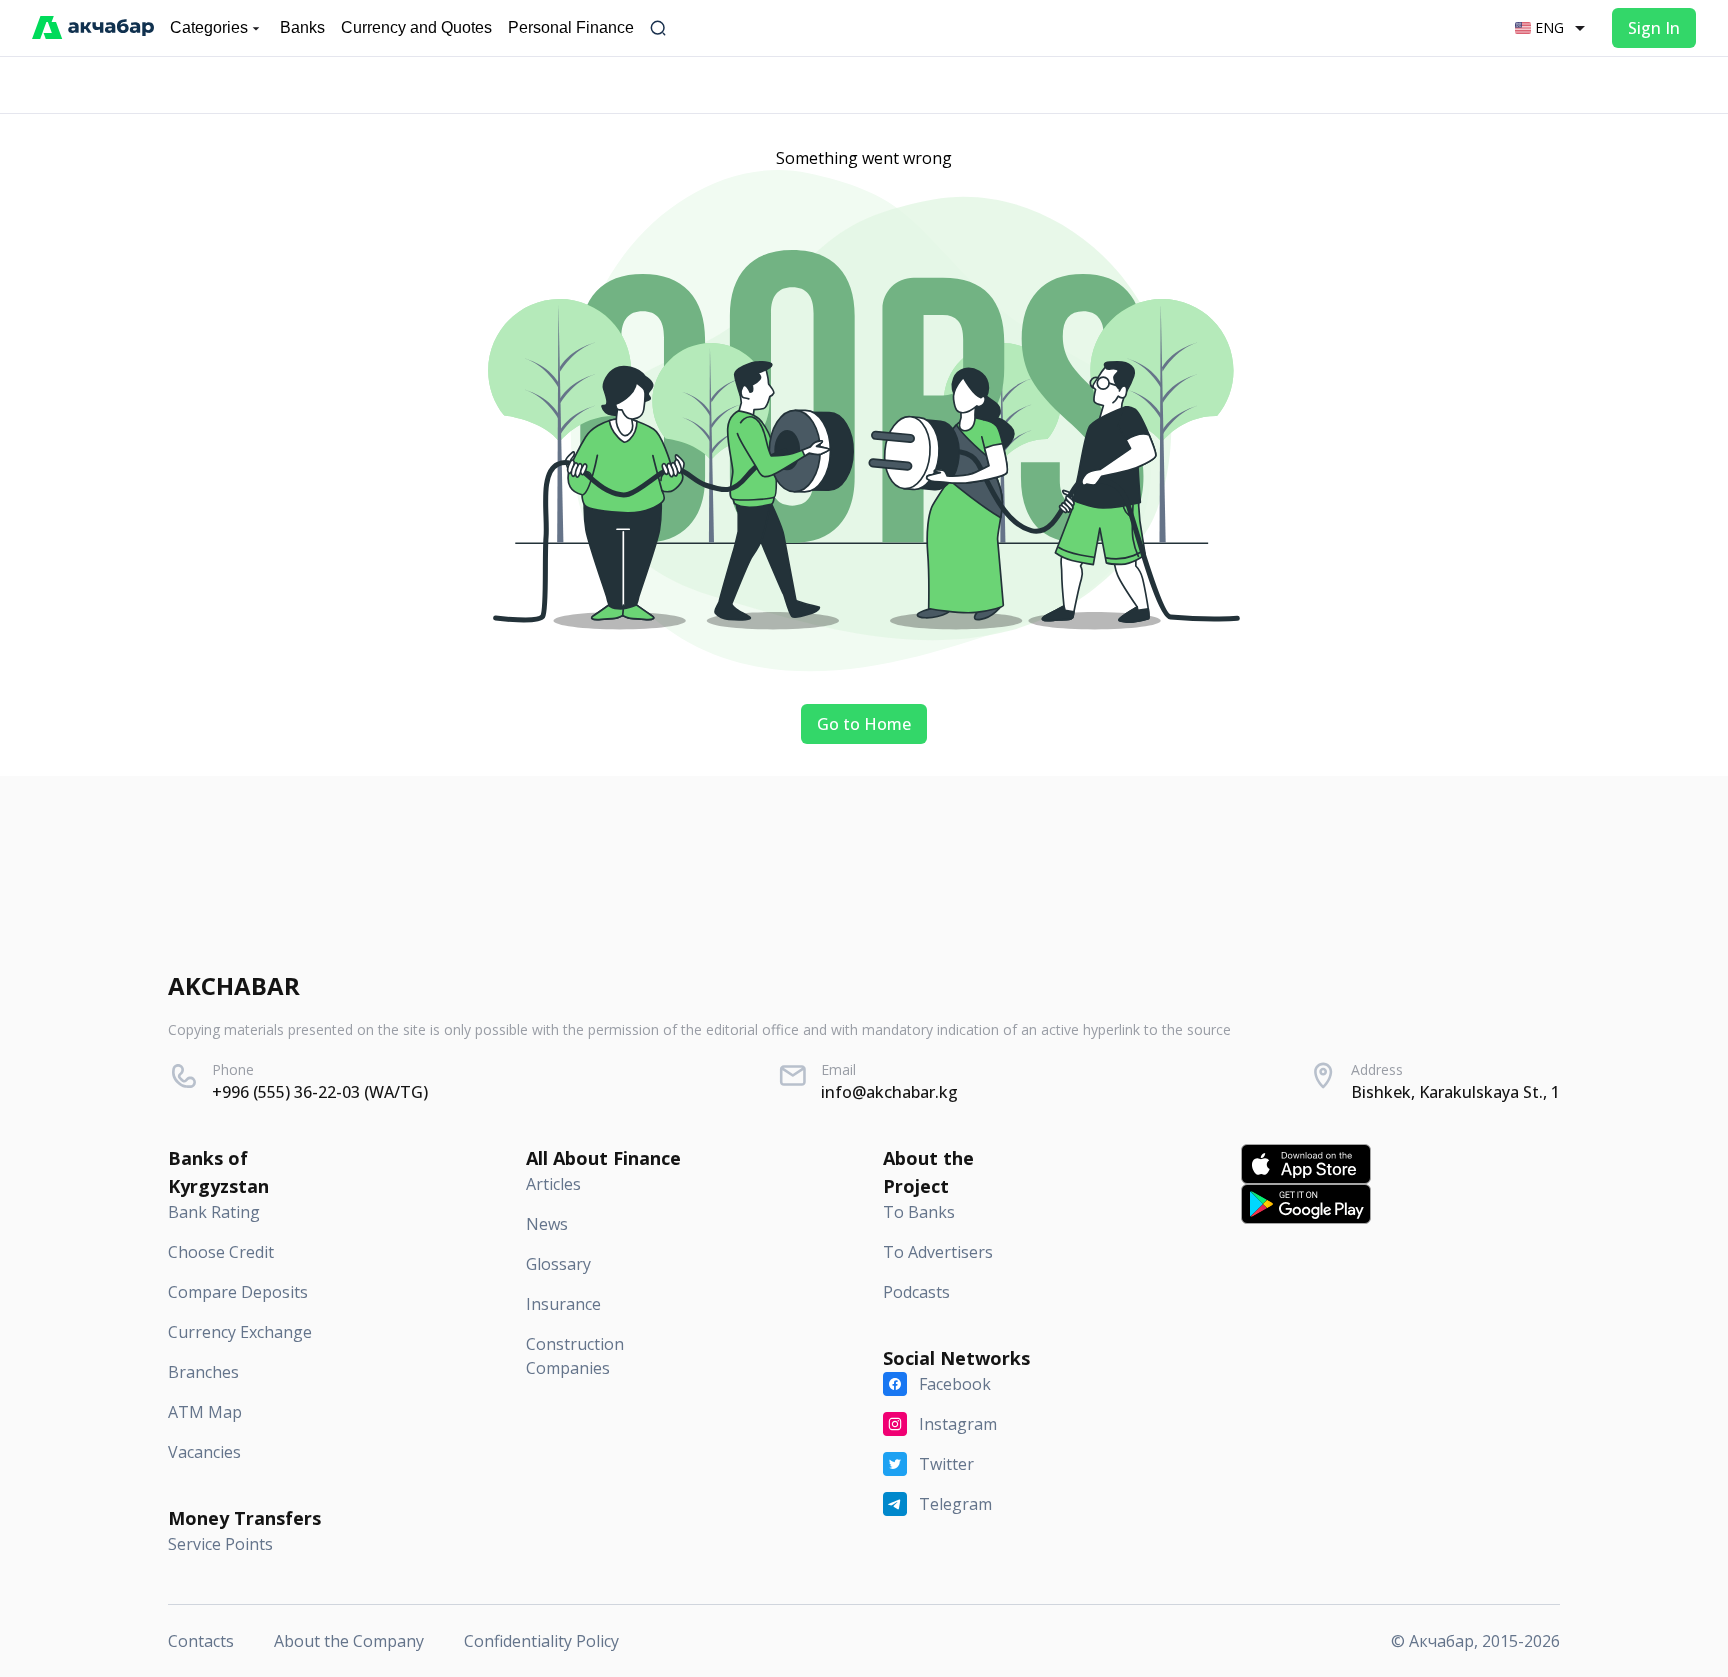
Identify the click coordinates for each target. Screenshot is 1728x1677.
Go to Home (864, 724)
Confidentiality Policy (541, 1641)
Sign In (1654, 28)
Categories (209, 27)
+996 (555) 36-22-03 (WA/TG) (320, 1092)
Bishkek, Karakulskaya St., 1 (1455, 1092)
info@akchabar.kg (889, 1092)
